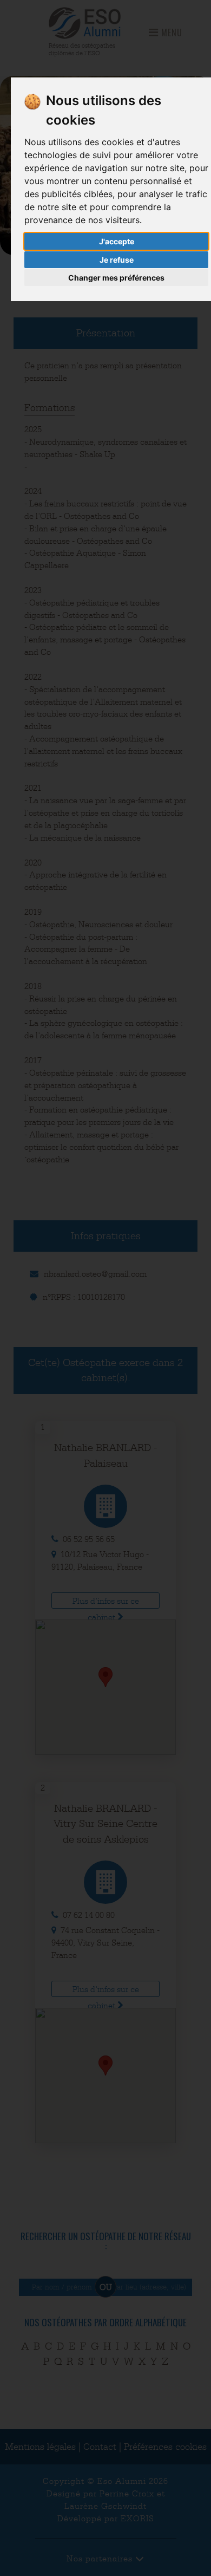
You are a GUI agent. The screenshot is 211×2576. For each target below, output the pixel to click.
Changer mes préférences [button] (116, 278)
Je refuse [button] (117, 260)
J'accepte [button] (117, 241)
